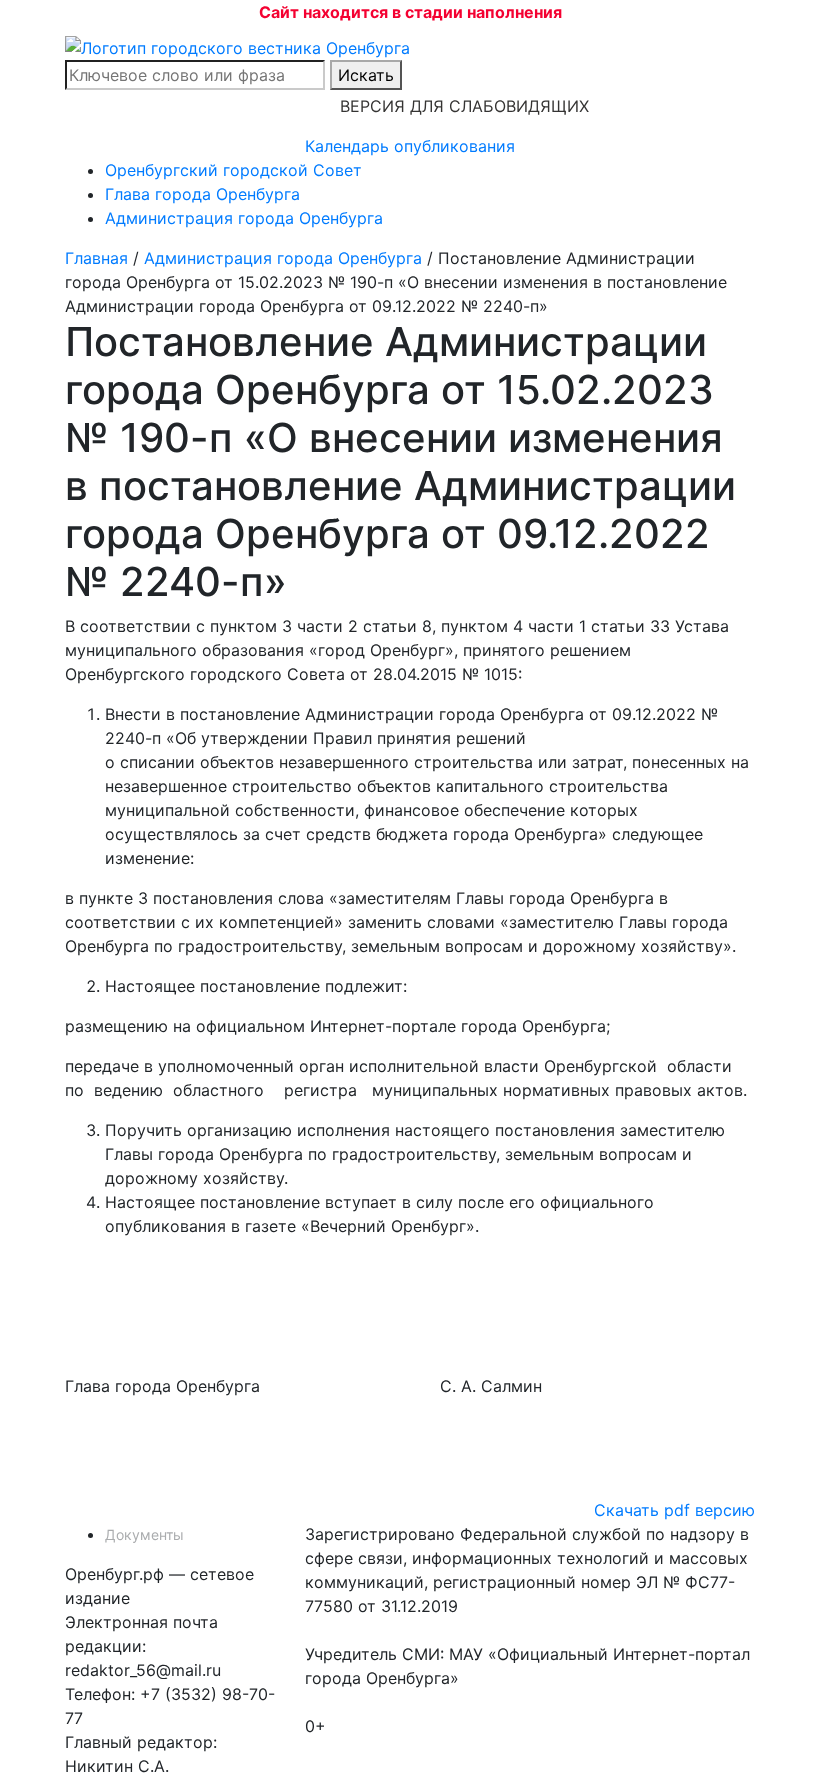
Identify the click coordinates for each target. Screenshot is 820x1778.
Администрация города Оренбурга (244, 218)
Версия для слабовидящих (464, 106)
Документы (144, 1534)
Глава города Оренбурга (202, 194)
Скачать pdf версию (674, 1510)
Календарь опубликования (410, 146)
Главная (96, 258)
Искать (366, 75)
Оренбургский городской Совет (233, 170)
